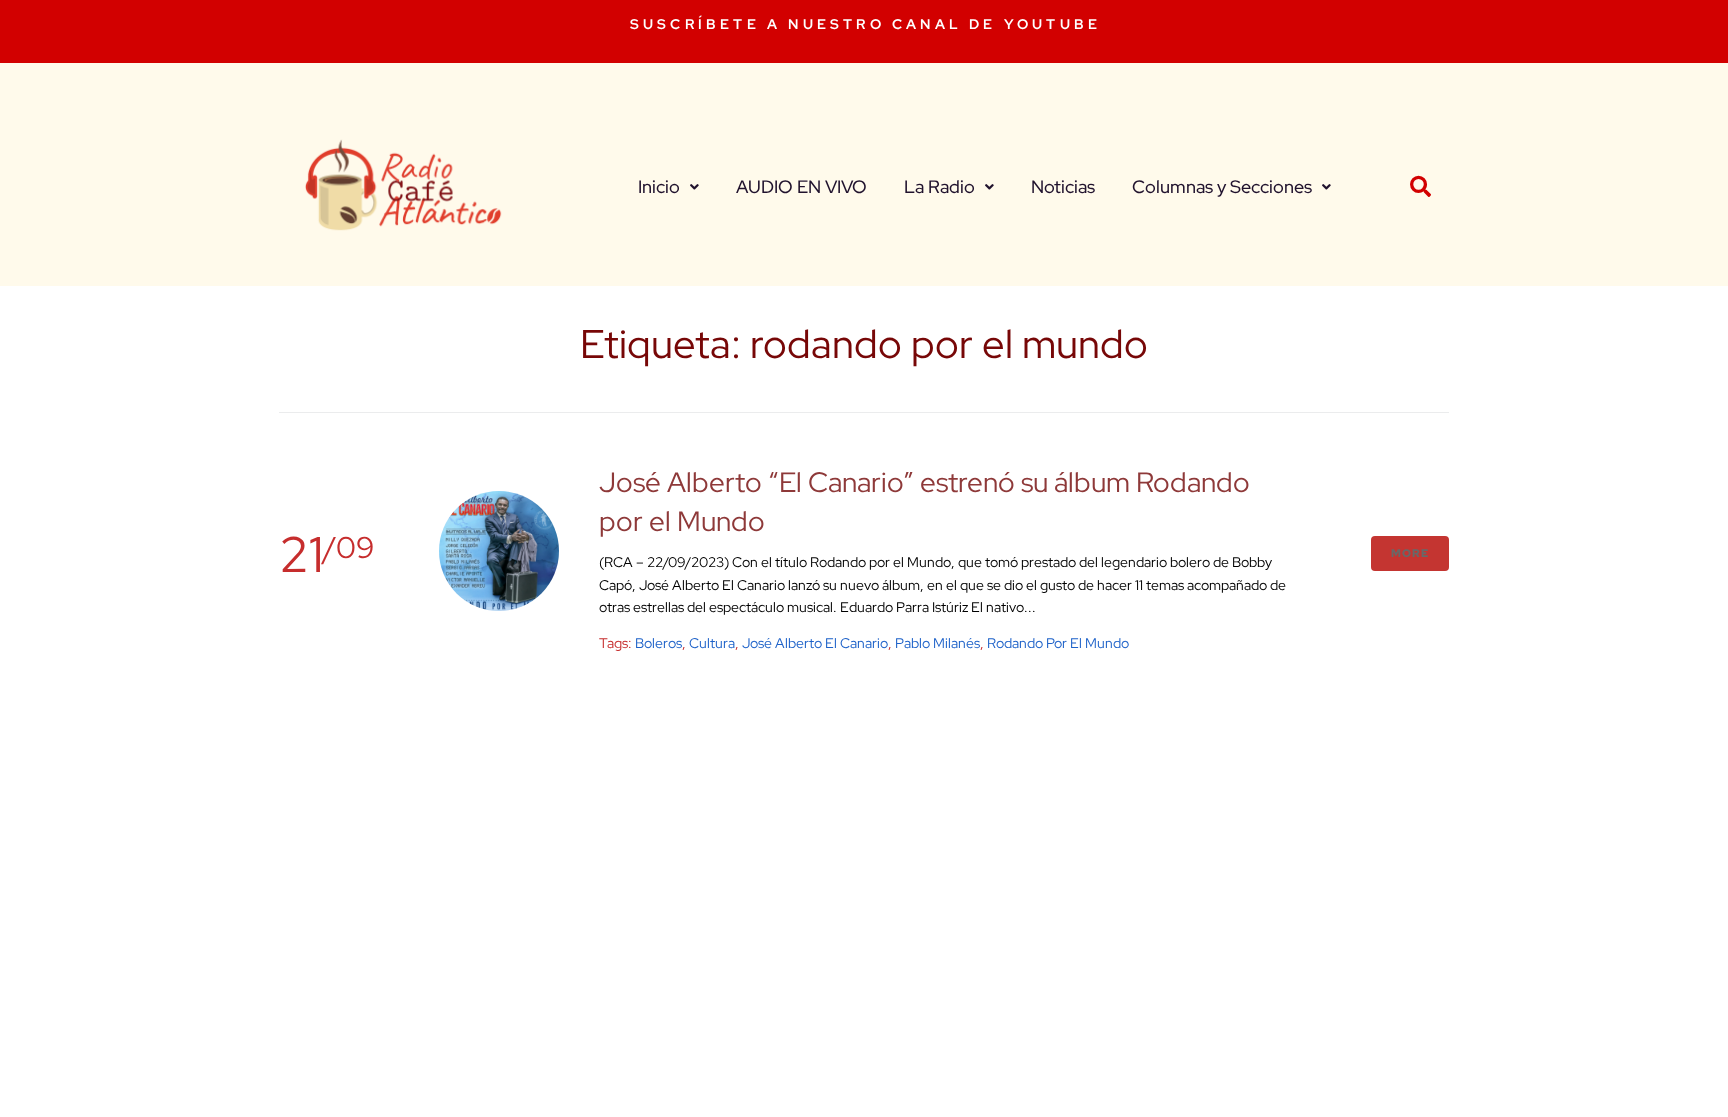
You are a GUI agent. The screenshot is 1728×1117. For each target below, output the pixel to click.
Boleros (658, 643)
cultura (712, 643)
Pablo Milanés (937, 643)
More (1410, 553)
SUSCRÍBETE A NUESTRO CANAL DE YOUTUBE (865, 24)
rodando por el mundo (1058, 643)
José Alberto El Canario (815, 643)
